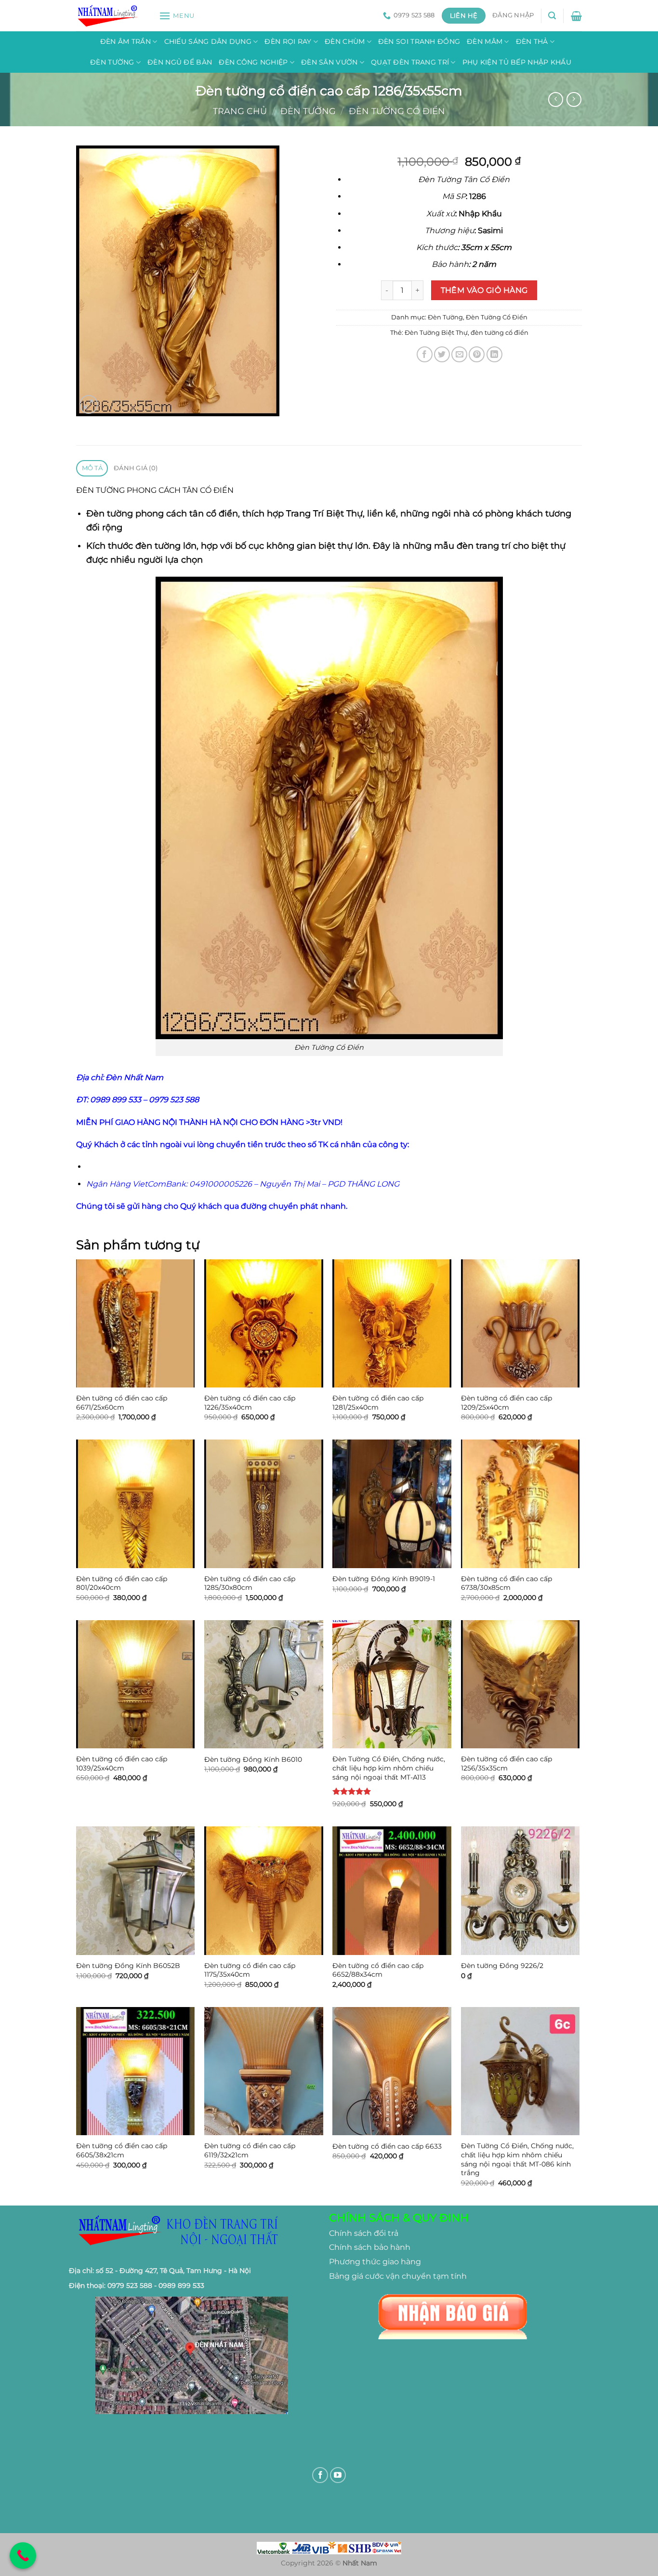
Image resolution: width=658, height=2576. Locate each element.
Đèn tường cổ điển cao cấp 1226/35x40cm (250, 1403)
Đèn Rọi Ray (288, 41)
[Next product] (556, 99)
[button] (177, 16)
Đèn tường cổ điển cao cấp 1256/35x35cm (507, 1764)
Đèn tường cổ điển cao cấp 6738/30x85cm (507, 1583)
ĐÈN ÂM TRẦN (125, 41)
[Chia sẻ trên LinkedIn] (494, 354)
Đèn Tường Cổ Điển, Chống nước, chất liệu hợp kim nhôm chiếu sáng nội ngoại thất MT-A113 (389, 1768)
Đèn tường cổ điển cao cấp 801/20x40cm (122, 1583)
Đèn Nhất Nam (134, 1077)
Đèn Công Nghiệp (253, 62)
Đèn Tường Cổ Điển (397, 111)
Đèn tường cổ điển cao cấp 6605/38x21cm (122, 2150)
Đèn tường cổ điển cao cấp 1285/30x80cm (250, 1583)
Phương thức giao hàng (375, 2262)
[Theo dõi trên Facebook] (320, 2475)
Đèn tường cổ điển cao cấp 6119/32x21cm (250, 2150)
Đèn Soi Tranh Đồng (419, 41)
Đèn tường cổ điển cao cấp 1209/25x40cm (507, 1403)
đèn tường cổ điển (500, 333)
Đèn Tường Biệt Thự (436, 333)
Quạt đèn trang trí (410, 62)
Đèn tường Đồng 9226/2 (502, 1966)
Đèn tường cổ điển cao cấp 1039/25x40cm (122, 1764)
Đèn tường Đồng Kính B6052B (128, 1966)
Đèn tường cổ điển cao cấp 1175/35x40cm (250, 1970)
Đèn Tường (112, 62)
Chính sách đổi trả (364, 2233)
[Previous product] (574, 99)
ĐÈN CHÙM (345, 41)
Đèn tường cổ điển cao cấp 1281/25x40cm (378, 1403)
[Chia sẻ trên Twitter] (442, 354)
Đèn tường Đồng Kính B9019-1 (384, 1579)
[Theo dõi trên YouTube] (338, 2475)
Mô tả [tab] (92, 468)
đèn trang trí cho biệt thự (511, 546)
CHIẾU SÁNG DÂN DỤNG (208, 41)
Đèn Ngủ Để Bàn (180, 62)
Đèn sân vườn (329, 62)
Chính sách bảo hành (370, 2247)
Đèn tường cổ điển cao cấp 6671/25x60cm (122, 1403)
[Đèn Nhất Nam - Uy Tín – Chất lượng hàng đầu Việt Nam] (110, 16)
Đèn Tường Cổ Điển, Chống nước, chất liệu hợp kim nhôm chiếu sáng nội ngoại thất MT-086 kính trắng (517, 2159)
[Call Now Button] (23, 2556)
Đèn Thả (532, 41)
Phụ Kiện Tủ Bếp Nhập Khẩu (517, 62)
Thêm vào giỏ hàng (484, 290)
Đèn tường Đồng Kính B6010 (253, 1759)
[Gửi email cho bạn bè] (459, 354)
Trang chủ (240, 111)
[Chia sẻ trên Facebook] (425, 354)
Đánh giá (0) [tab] (136, 468)
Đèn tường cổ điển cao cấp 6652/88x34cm (378, 1970)
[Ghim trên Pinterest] (477, 354)
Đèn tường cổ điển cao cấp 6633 (387, 2146)
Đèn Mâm (485, 41)
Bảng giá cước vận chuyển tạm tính (398, 2276)
